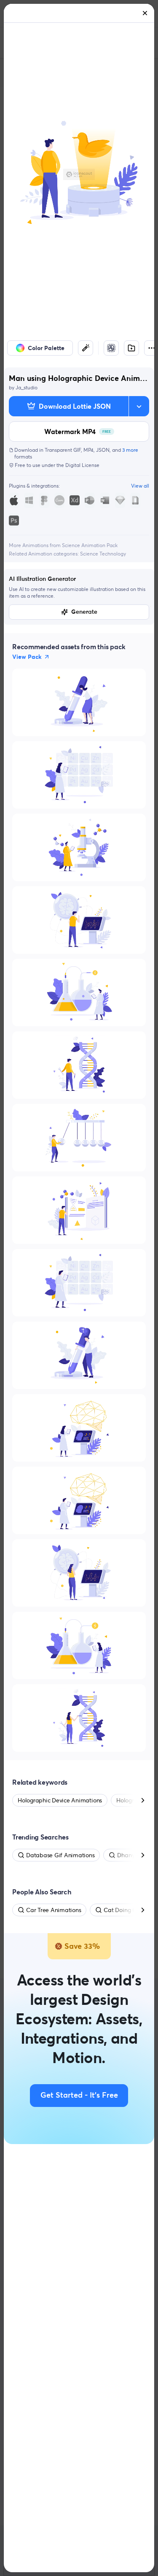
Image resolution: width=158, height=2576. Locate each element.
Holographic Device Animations (60, 1800)
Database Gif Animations (60, 1855)
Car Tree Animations (54, 1910)
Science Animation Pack (90, 545)
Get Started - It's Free (79, 2096)
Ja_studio (27, 387)
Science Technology (103, 554)
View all (140, 486)
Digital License (82, 465)
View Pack (27, 657)
